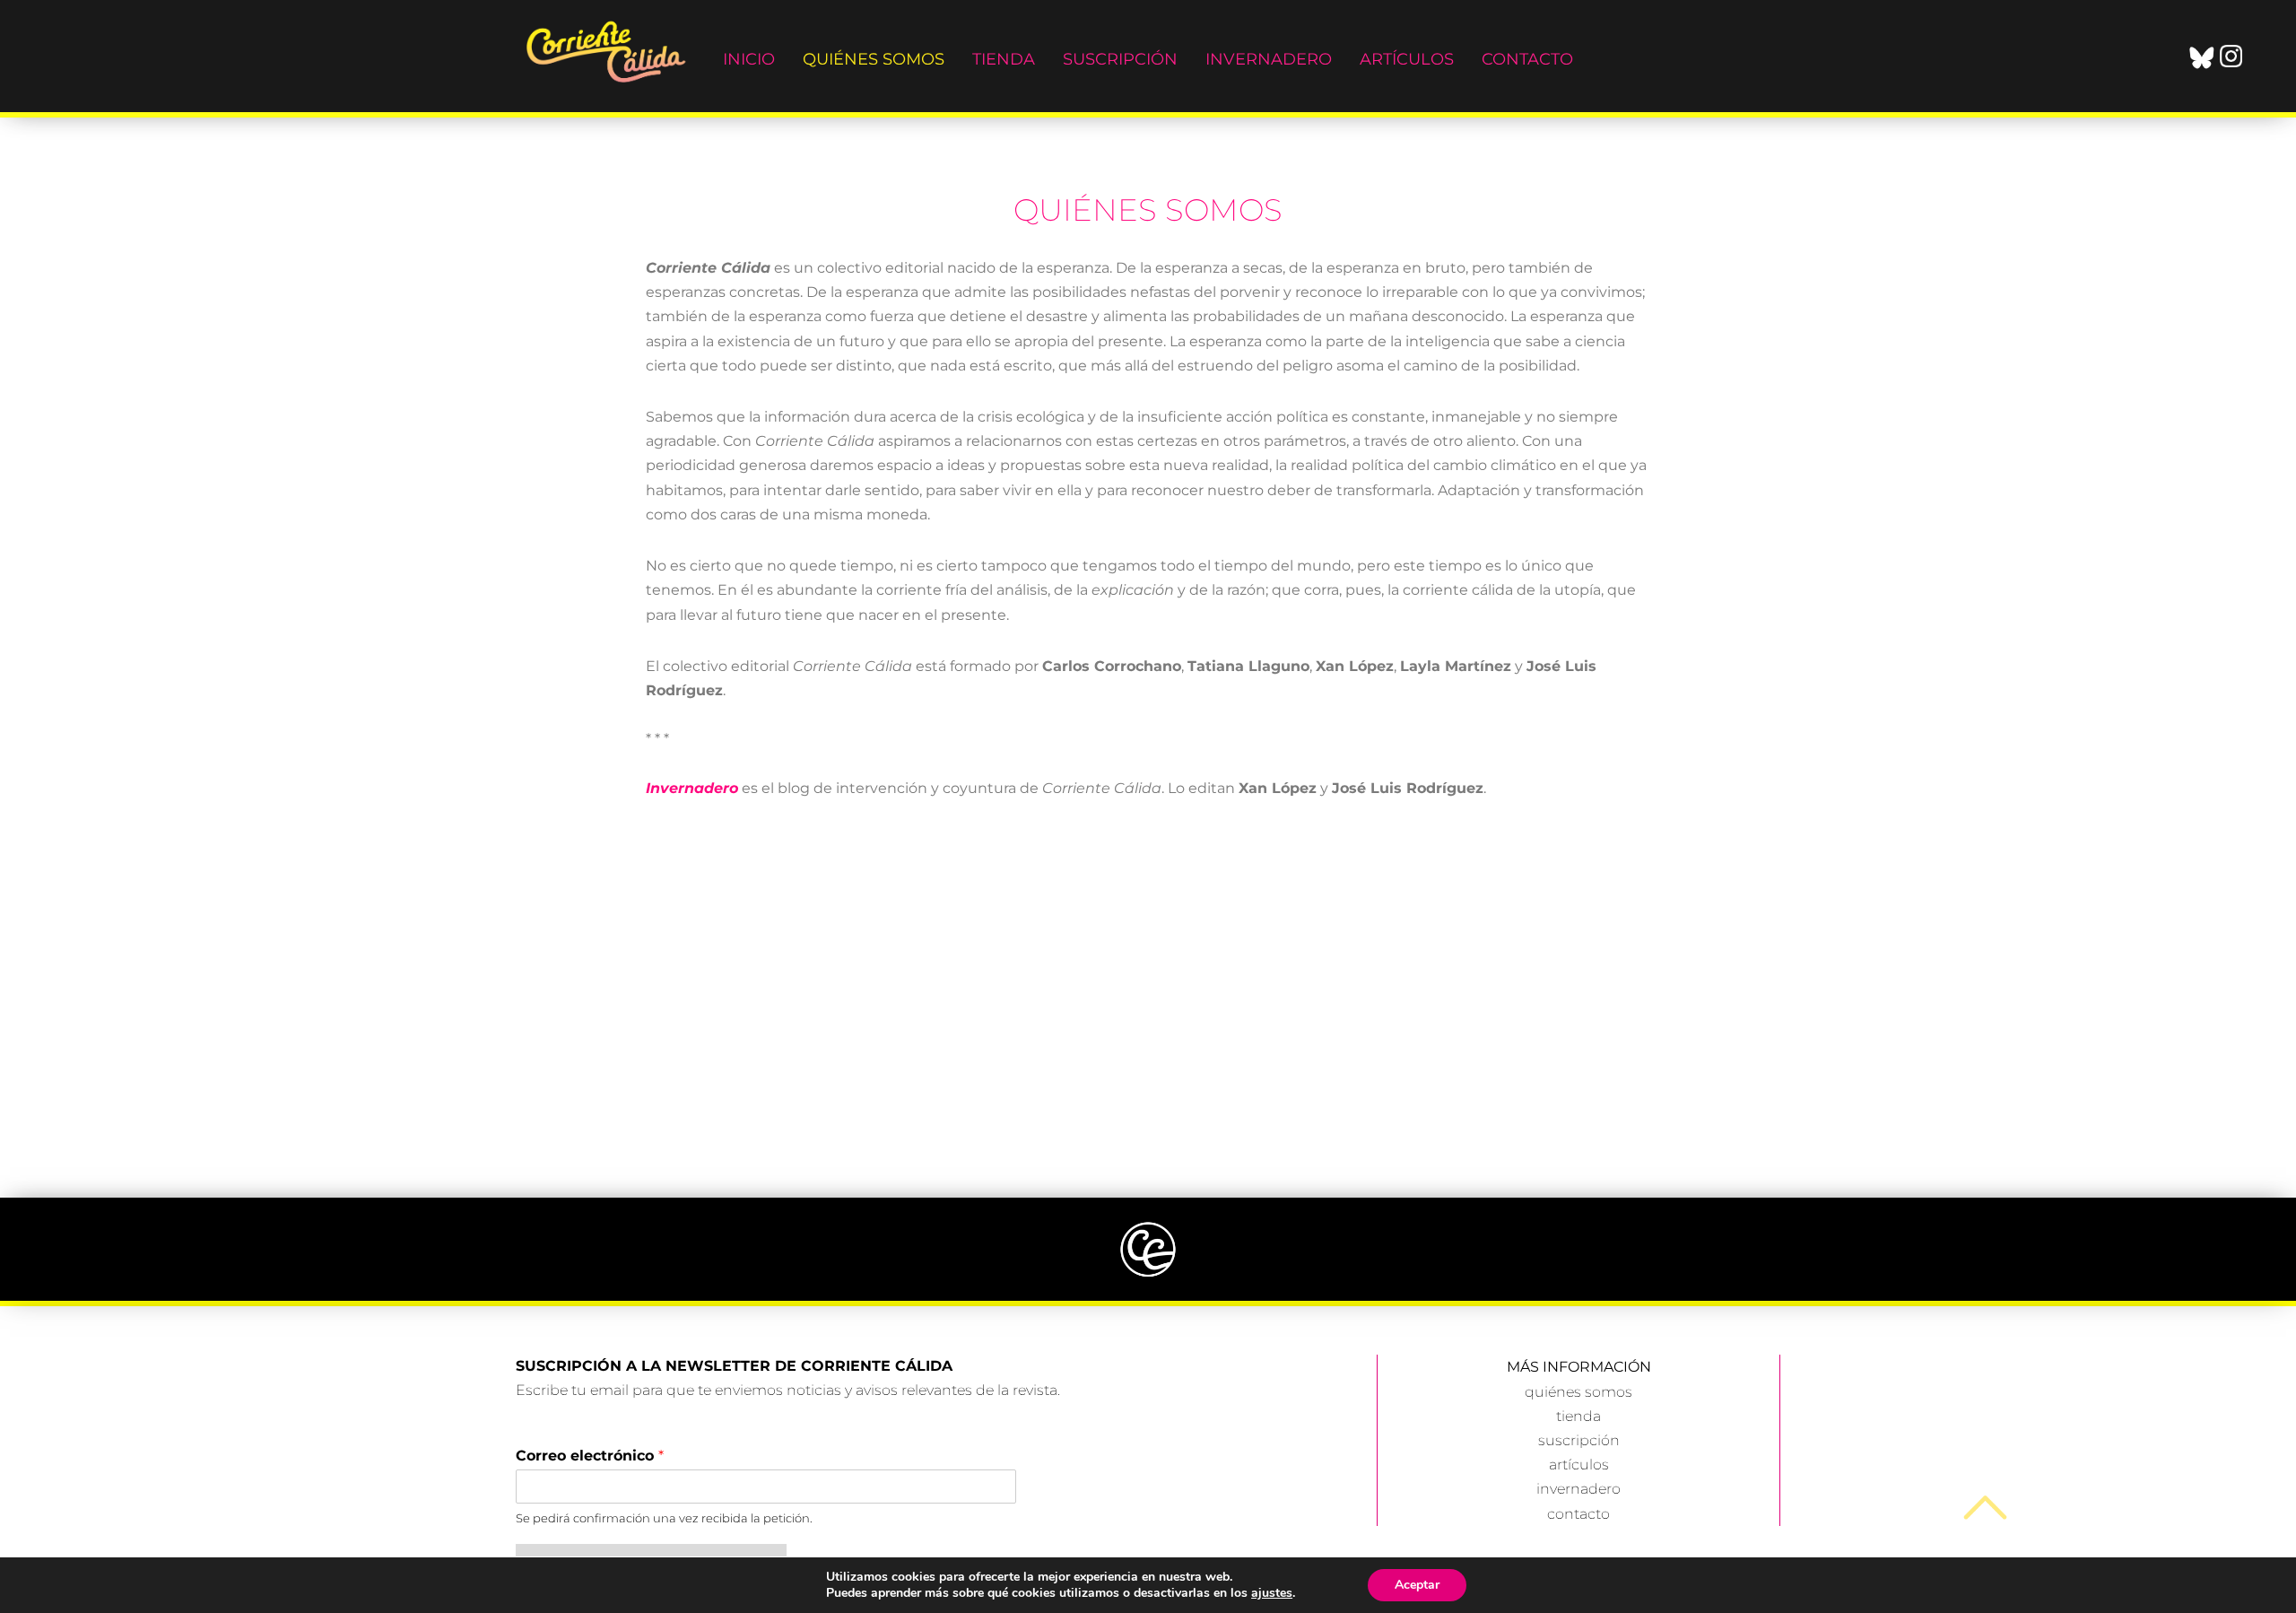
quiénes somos (874, 59)
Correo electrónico (590, 1456)
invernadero (1578, 1489)
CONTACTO (1527, 59)
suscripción (1579, 1440)
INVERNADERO (1269, 59)
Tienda (1004, 59)
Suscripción (1120, 59)
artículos (1579, 1465)
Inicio (749, 59)
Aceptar (1417, 1585)
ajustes (1272, 1593)
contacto (1578, 1514)
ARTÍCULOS (1407, 59)
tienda (1578, 1416)
